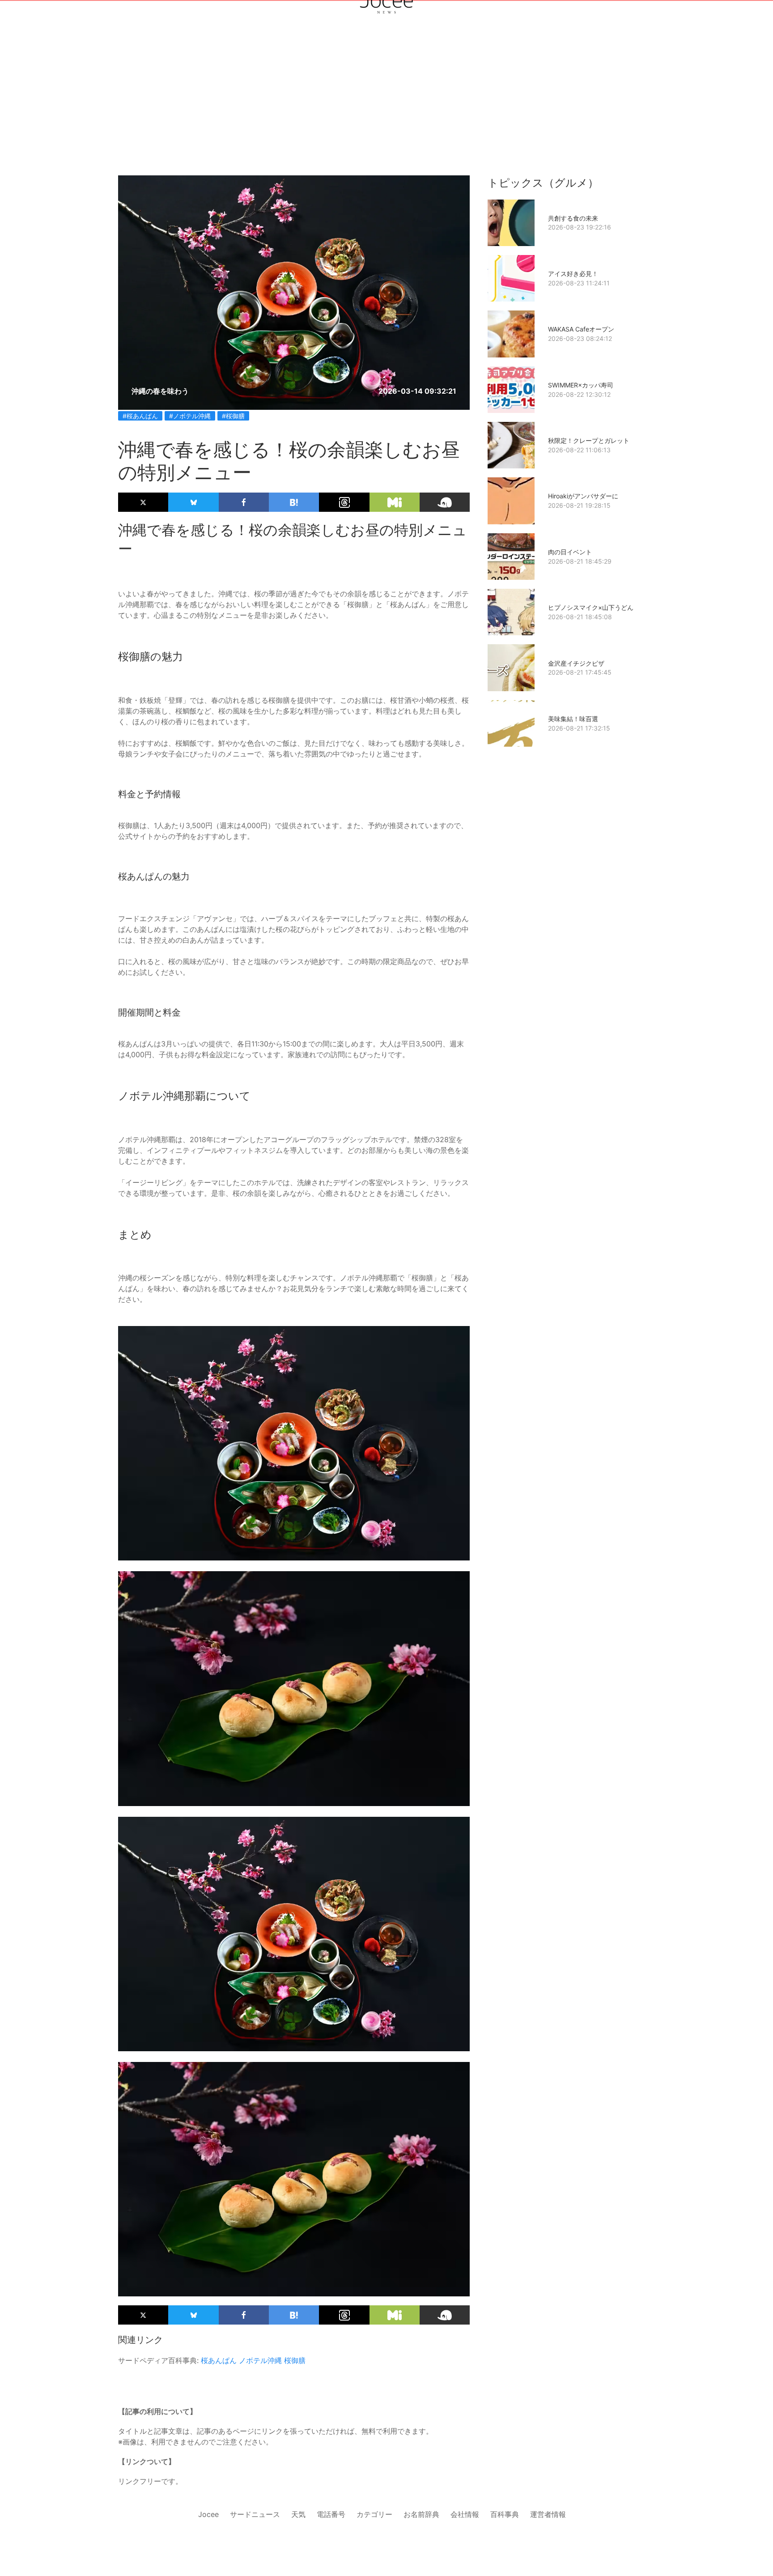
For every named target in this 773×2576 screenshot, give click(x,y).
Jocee (208, 2514)
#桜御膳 (233, 416)
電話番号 (331, 2514)
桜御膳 (295, 2360)
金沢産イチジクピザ (576, 663)
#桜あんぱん (140, 416)
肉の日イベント (570, 552)
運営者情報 (548, 2514)
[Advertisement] (386, 72)
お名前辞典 (421, 2514)
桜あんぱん (219, 2360)
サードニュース (255, 2514)
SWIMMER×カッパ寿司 (581, 385)
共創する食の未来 (573, 218)
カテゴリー (374, 2514)
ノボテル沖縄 (260, 2360)
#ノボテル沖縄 (190, 416)
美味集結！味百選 (573, 719)
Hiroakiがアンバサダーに (583, 496)
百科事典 (505, 2514)
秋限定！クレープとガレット (589, 440)
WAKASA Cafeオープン (581, 329)
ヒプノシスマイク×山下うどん (591, 607)
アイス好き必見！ (573, 274)
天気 (298, 2514)
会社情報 (465, 2514)
